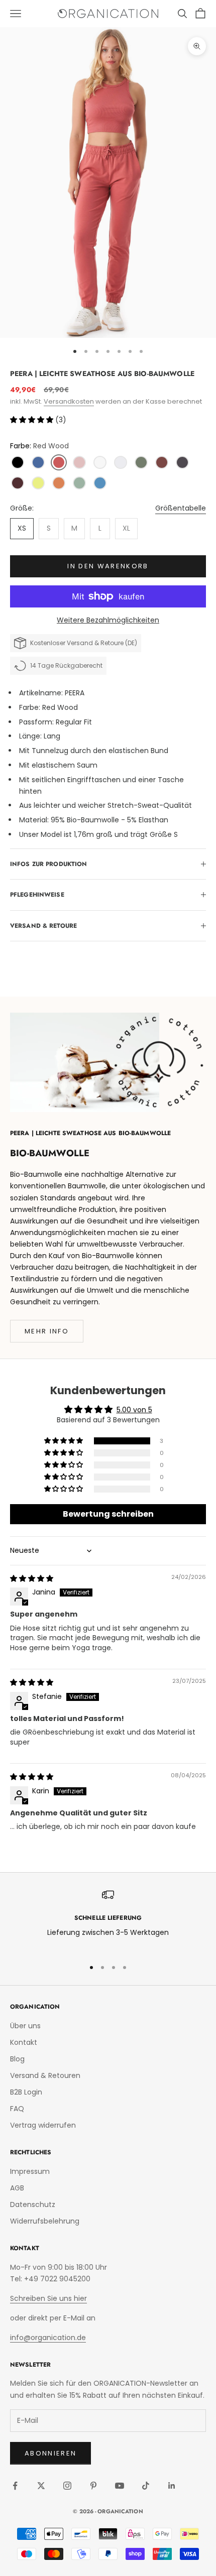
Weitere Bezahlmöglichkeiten (108, 620)
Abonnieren (50, 2453)
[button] (33, 420)
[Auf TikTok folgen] (146, 2486)
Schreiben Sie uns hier (48, 2298)
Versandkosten (69, 401)
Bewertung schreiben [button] (108, 1514)
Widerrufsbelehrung (45, 2221)
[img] (32, 1578)
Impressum (30, 2171)
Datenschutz (33, 2204)
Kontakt (24, 2042)
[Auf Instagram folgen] (67, 2486)
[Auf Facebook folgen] (15, 2486)
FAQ (17, 2109)
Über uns (25, 2026)
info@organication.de (48, 2338)
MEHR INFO (47, 1331)
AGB (17, 2188)
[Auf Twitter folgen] (41, 2486)
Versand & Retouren (45, 2075)
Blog (17, 2059)
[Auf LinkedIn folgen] (172, 2486)
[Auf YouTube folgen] (120, 2486)
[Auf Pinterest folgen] (93, 2486)
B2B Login (26, 2092)
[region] (108, 1920)
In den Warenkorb (108, 566)
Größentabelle (181, 508)
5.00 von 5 (134, 1410)
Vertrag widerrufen (43, 2125)
